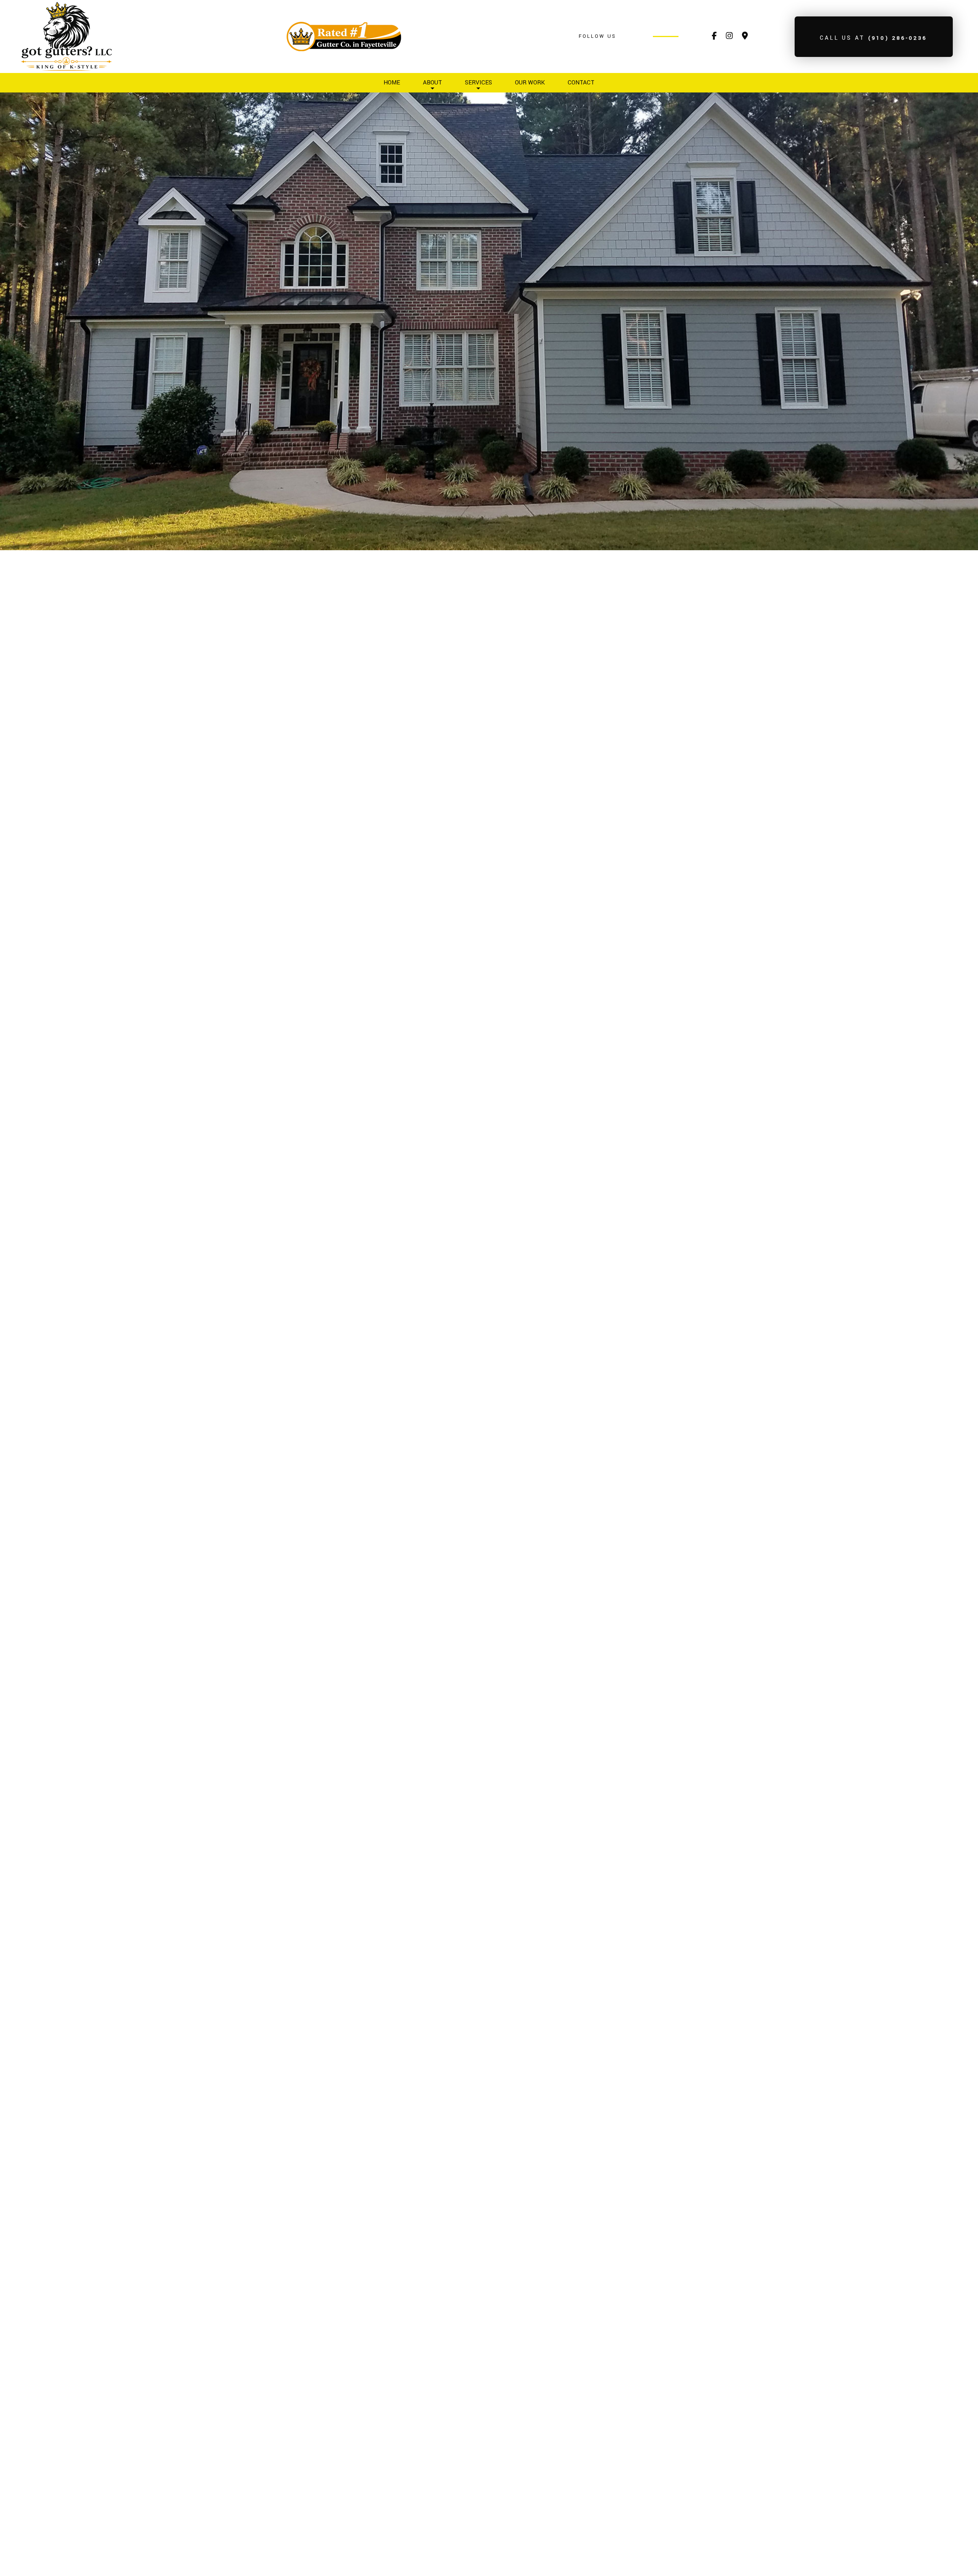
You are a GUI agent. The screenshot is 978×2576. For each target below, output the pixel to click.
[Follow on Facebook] (714, 37)
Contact (581, 83)
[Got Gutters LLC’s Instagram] (729, 37)
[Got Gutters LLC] (66, 36)
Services (478, 83)
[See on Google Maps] (745, 37)
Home (392, 83)
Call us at (874, 38)
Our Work (530, 83)
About (432, 83)
